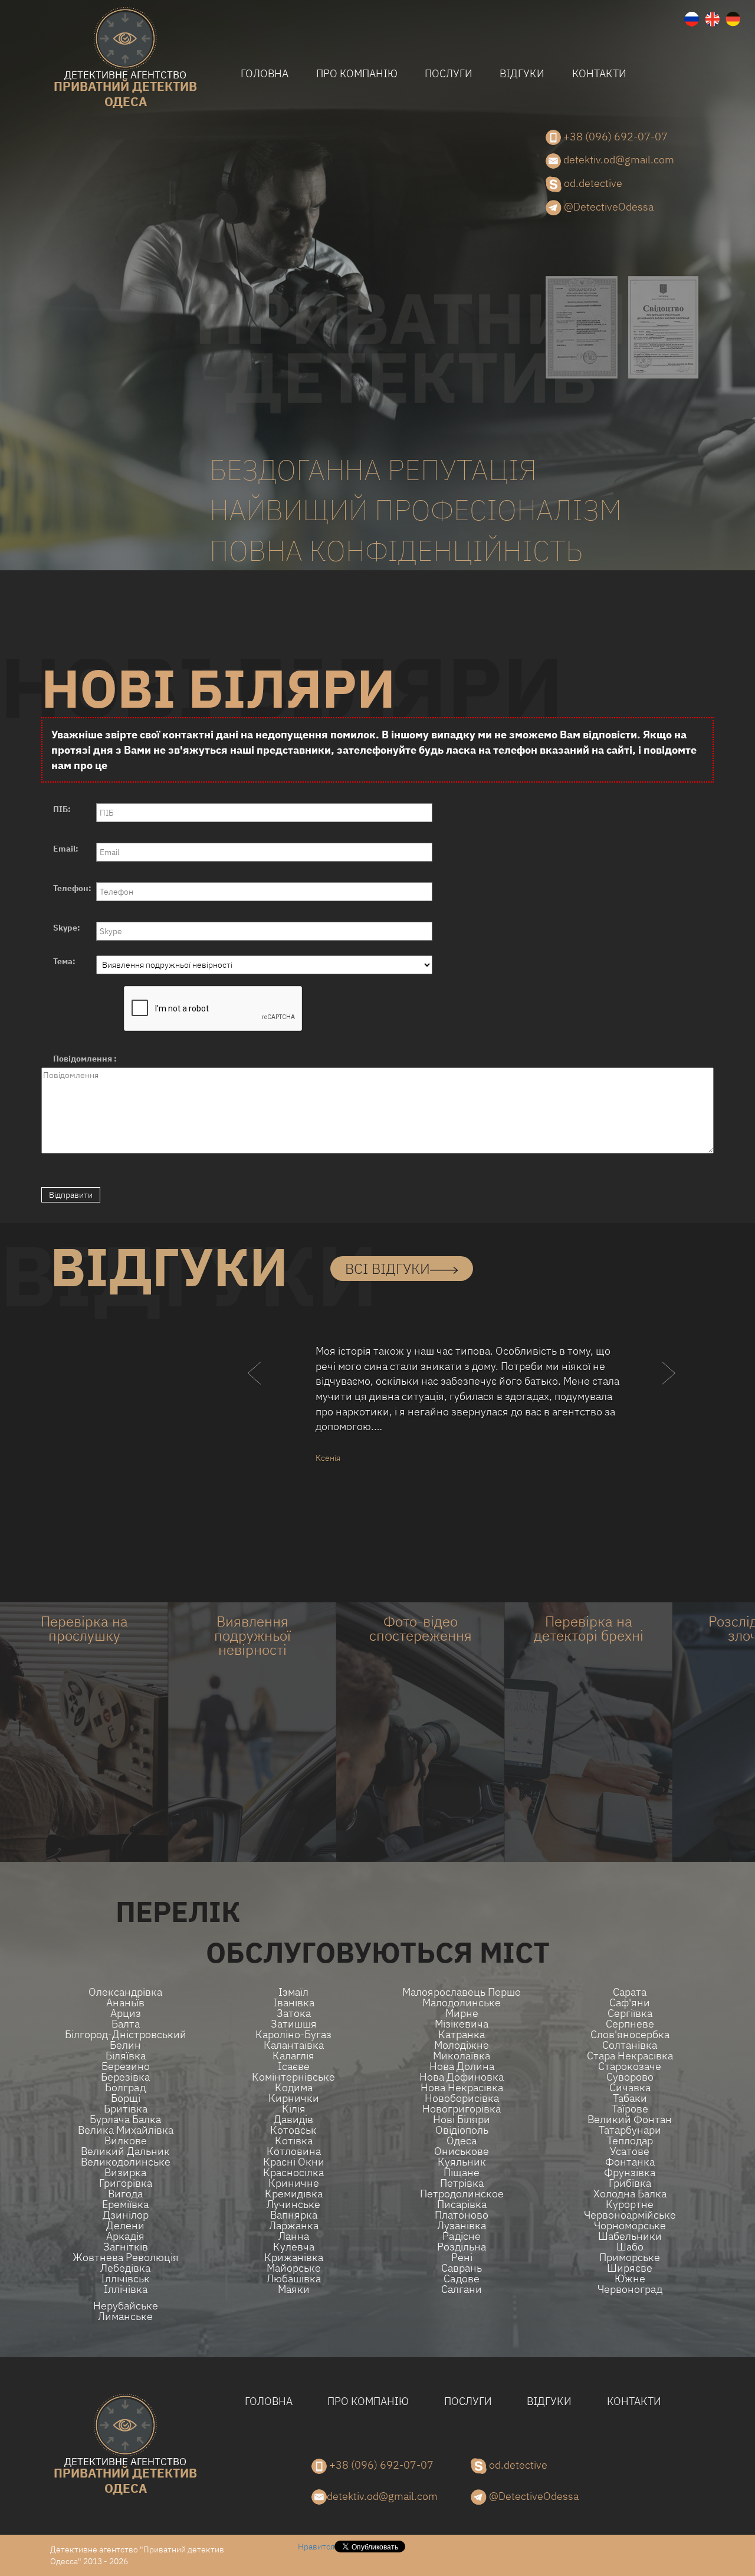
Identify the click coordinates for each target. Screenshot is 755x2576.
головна (265, 73)
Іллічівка (126, 2289)
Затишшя (294, 2024)
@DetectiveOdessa (608, 207)
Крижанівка (294, 2258)
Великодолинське (126, 2162)
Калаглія (293, 2056)
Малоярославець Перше (462, 1992)
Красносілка (293, 2173)
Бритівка (126, 2109)
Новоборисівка (462, 2098)
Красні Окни (294, 2162)
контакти (599, 73)
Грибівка (630, 2183)
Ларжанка (294, 2226)
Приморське (630, 2258)
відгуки (522, 73)
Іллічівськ (125, 2279)
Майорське (294, 2268)
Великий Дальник (125, 2151)
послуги (449, 73)
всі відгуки (388, 1269)
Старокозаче (630, 2066)
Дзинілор (126, 2215)
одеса (125, 90)
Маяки (294, 2289)
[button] (255, 1397)
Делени (125, 2226)
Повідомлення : (85, 1059)
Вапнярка (294, 2215)
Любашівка (294, 2279)
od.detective (592, 183)
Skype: (67, 928)
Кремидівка (294, 2194)
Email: (66, 849)
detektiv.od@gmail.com (618, 160)
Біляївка (126, 2056)
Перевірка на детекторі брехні (589, 1628)
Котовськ (293, 2130)
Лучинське (293, 2204)
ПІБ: (62, 809)
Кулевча (294, 2247)
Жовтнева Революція (126, 2258)
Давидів (293, 2120)
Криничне (294, 2183)
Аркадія (125, 2236)
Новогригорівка (462, 2109)
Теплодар (630, 2141)
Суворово (630, 2077)
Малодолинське (462, 2003)
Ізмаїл (293, 1992)
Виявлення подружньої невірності (252, 1635)
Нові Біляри (462, 2120)
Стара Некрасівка (630, 2056)
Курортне (630, 2204)
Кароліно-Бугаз (293, 2035)
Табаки (630, 2098)
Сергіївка (630, 2013)
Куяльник (462, 2162)
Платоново (462, 2215)
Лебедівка (125, 2268)
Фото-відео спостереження (421, 1628)
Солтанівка (630, 2045)
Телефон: (72, 888)
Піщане (462, 2173)
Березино (126, 2066)
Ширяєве (630, 2268)
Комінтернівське (293, 2077)
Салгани (462, 2289)
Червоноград (630, 2289)
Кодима (294, 2088)
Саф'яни (630, 2003)
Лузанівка (462, 2226)
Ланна (294, 2236)
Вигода (125, 2194)
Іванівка (294, 2003)
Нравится (316, 2547)
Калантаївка (294, 2045)
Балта (126, 2024)
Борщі (126, 2098)
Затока (294, 2013)
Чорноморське (630, 2226)
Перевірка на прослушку (84, 1628)
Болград (125, 2088)
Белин (125, 2045)
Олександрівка (125, 1992)
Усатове (630, 2151)
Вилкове (126, 2141)
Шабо (630, 2247)
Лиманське (125, 2317)
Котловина (294, 2151)
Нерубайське (126, 2306)
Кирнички (294, 2098)
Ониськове (462, 2151)
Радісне (462, 2236)
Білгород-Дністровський (126, 2035)
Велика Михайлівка (126, 2130)
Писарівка (462, 2204)
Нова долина (462, 2066)
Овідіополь (462, 2130)
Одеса (462, 2141)
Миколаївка (462, 2056)
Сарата (630, 1992)
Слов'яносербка (630, 2035)
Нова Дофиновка (462, 2077)
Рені (462, 2258)
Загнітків (126, 2247)
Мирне (462, 2013)
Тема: (64, 961)
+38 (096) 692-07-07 (614, 137)
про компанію (357, 73)
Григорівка (126, 2183)
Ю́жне (630, 2279)
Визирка (125, 2173)
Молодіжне (462, 2045)
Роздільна (462, 2247)
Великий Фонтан (630, 2120)
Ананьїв (125, 2003)
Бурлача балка (125, 2120)
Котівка (294, 2141)
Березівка (125, 2077)
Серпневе (630, 2024)
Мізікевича (462, 2024)
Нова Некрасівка (462, 2088)
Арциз (126, 2013)
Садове (462, 2279)
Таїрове (630, 2109)
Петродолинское (462, 2194)
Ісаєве (294, 2066)
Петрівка (462, 2183)
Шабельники (630, 2236)
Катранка (462, 2035)
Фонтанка (630, 2162)
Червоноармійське (630, 2215)
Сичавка (630, 2088)
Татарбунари (630, 2130)
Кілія (294, 2109)
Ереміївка (125, 2204)
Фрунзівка (630, 2173)
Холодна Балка (630, 2194)
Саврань (462, 2268)
